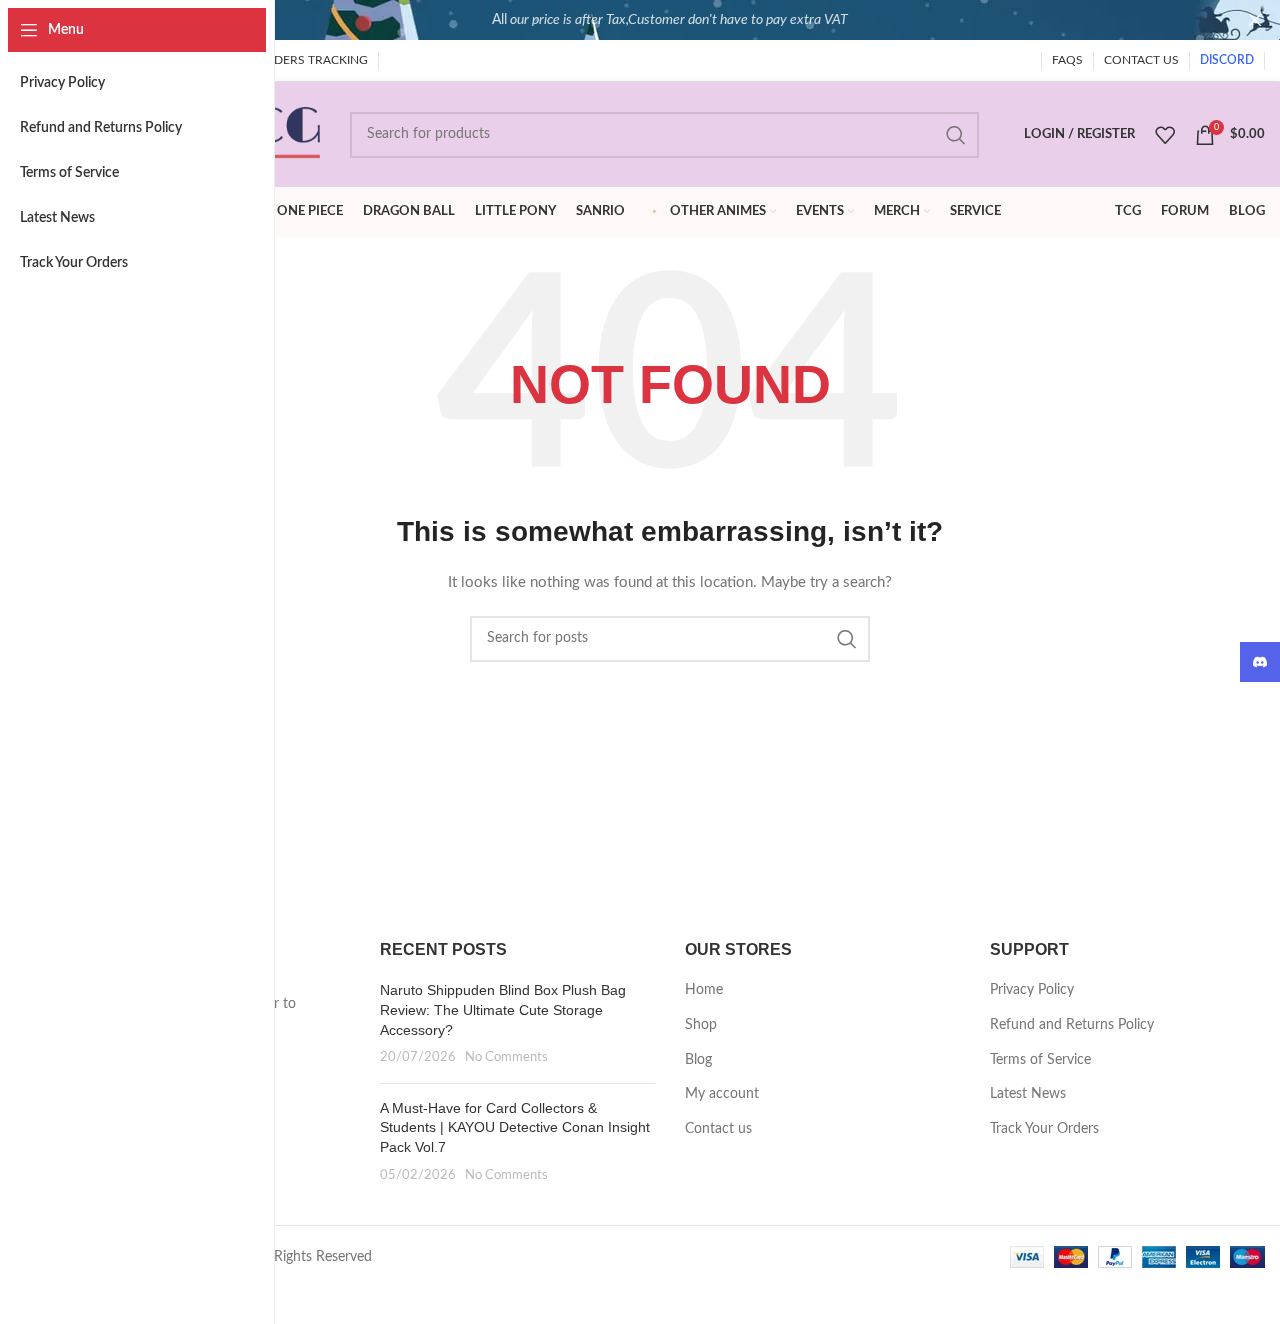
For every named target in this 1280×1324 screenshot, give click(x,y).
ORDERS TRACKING (312, 60)
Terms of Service (1040, 1060)
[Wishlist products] (1165, 135)
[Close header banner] (1255, 20)
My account (722, 1094)
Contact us (718, 1129)
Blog (698, 1060)
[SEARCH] (956, 135)
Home (704, 990)
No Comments (506, 1057)
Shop (701, 1025)
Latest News (1028, 1094)
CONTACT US (1141, 60)
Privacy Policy (1032, 990)
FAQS (1067, 60)
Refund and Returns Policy (1072, 1025)
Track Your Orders (1044, 1129)
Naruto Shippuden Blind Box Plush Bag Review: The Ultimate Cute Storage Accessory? (503, 1009)
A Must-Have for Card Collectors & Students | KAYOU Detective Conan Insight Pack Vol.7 (515, 1127)
